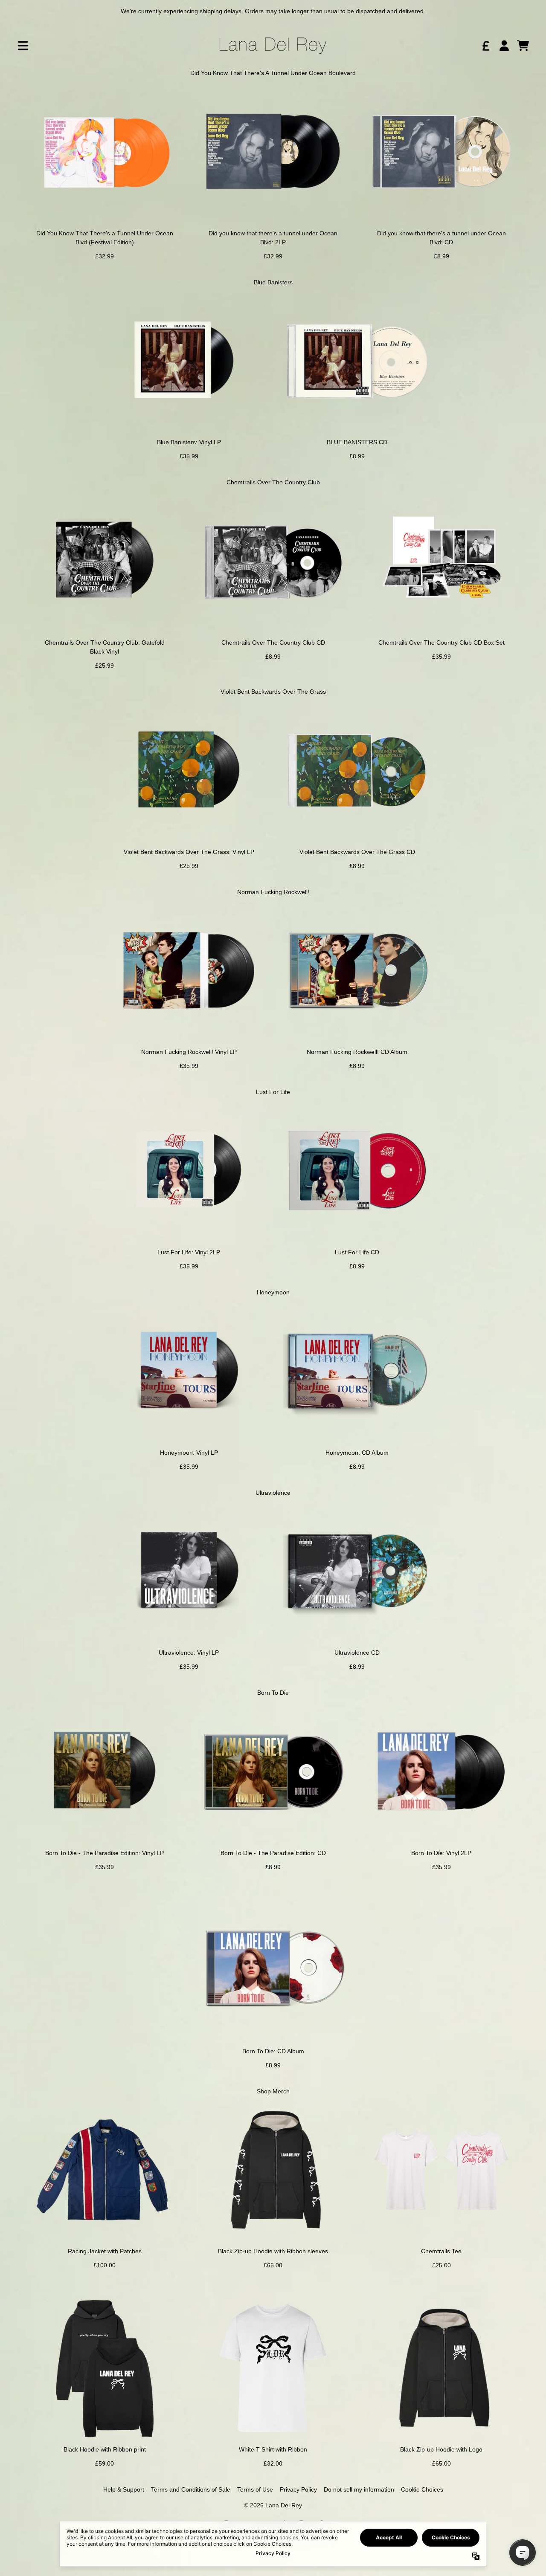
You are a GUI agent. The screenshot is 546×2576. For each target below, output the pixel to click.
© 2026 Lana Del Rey (273, 2505)
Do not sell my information (359, 2489)
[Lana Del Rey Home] (273, 46)
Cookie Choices (422, 2489)
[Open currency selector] (485, 46)
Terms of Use (255, 2489)
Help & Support (124, 2489)
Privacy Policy (298, 2489)
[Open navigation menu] (23, 46)
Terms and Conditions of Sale (191, 2489)
